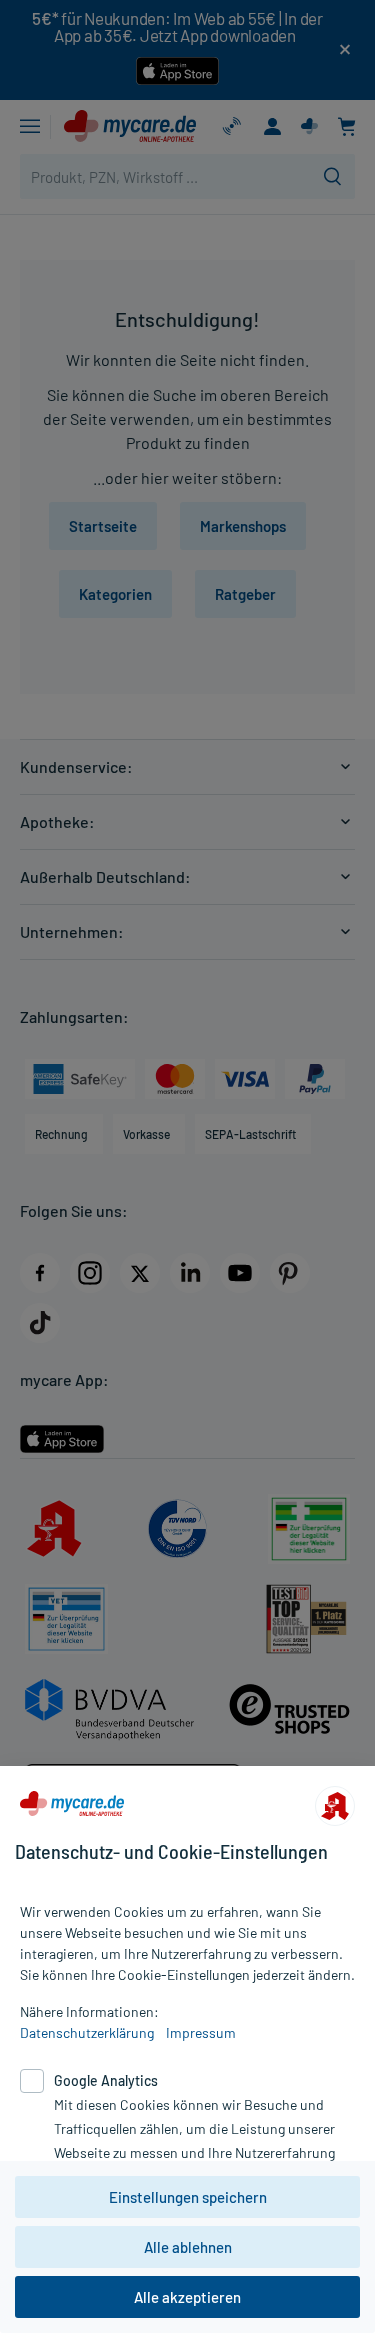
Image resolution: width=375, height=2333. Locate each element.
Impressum (201, 2032)
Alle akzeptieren (187, 2297)
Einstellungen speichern (188, 2197)
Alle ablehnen (188, 2247)
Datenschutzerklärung (87, 2032)
